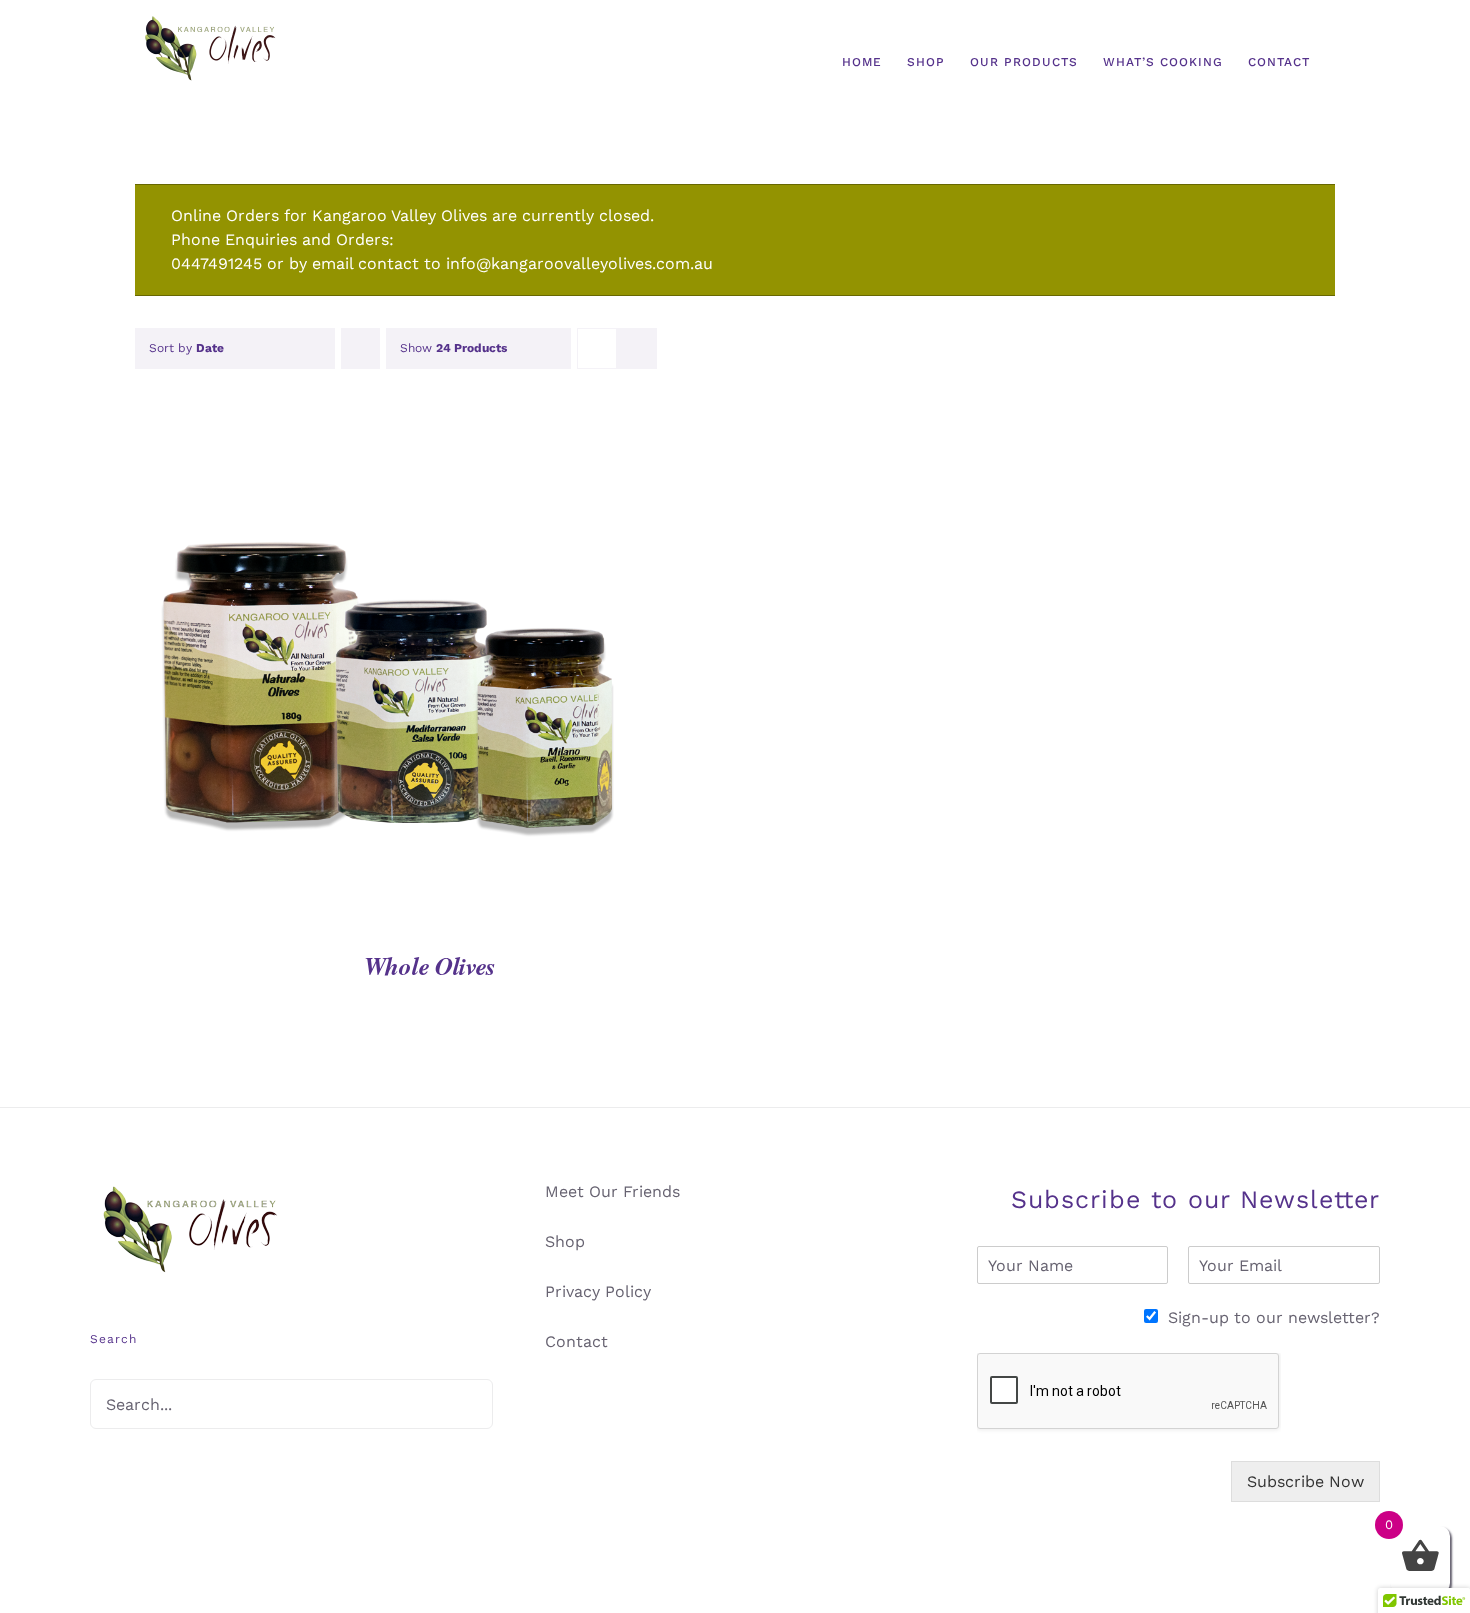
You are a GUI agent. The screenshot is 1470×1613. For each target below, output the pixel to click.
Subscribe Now (1305, 1481)
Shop (565, 1241)
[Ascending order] (360, 348)
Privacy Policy (598, 1291)
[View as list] (636, 348)
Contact (576, 1341)
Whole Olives (430, 965)
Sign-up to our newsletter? (1274, 1317)
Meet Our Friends (612, 1191)
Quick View (385, 682)
